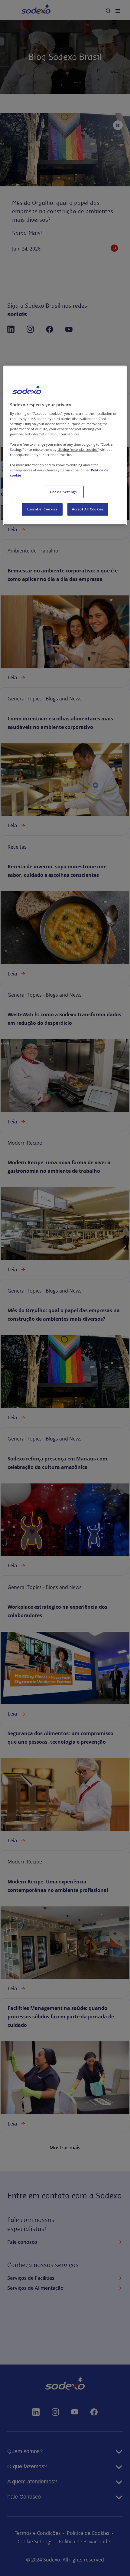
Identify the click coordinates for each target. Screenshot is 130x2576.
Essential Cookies (42, 509)
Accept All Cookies (88, 509)
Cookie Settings (63, 492)
